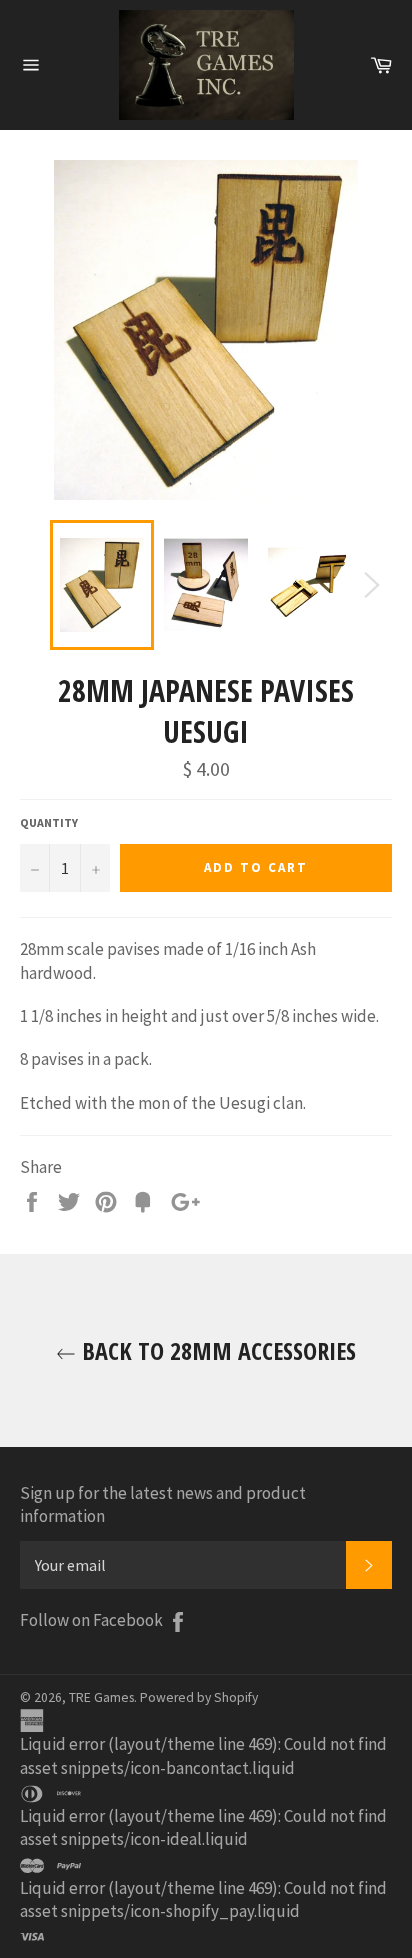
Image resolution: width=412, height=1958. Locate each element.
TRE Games (101, 1697)
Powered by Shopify (199, 1697)
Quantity (49, 822)
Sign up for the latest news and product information (163, 1504)
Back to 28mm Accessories (216, 1350)
